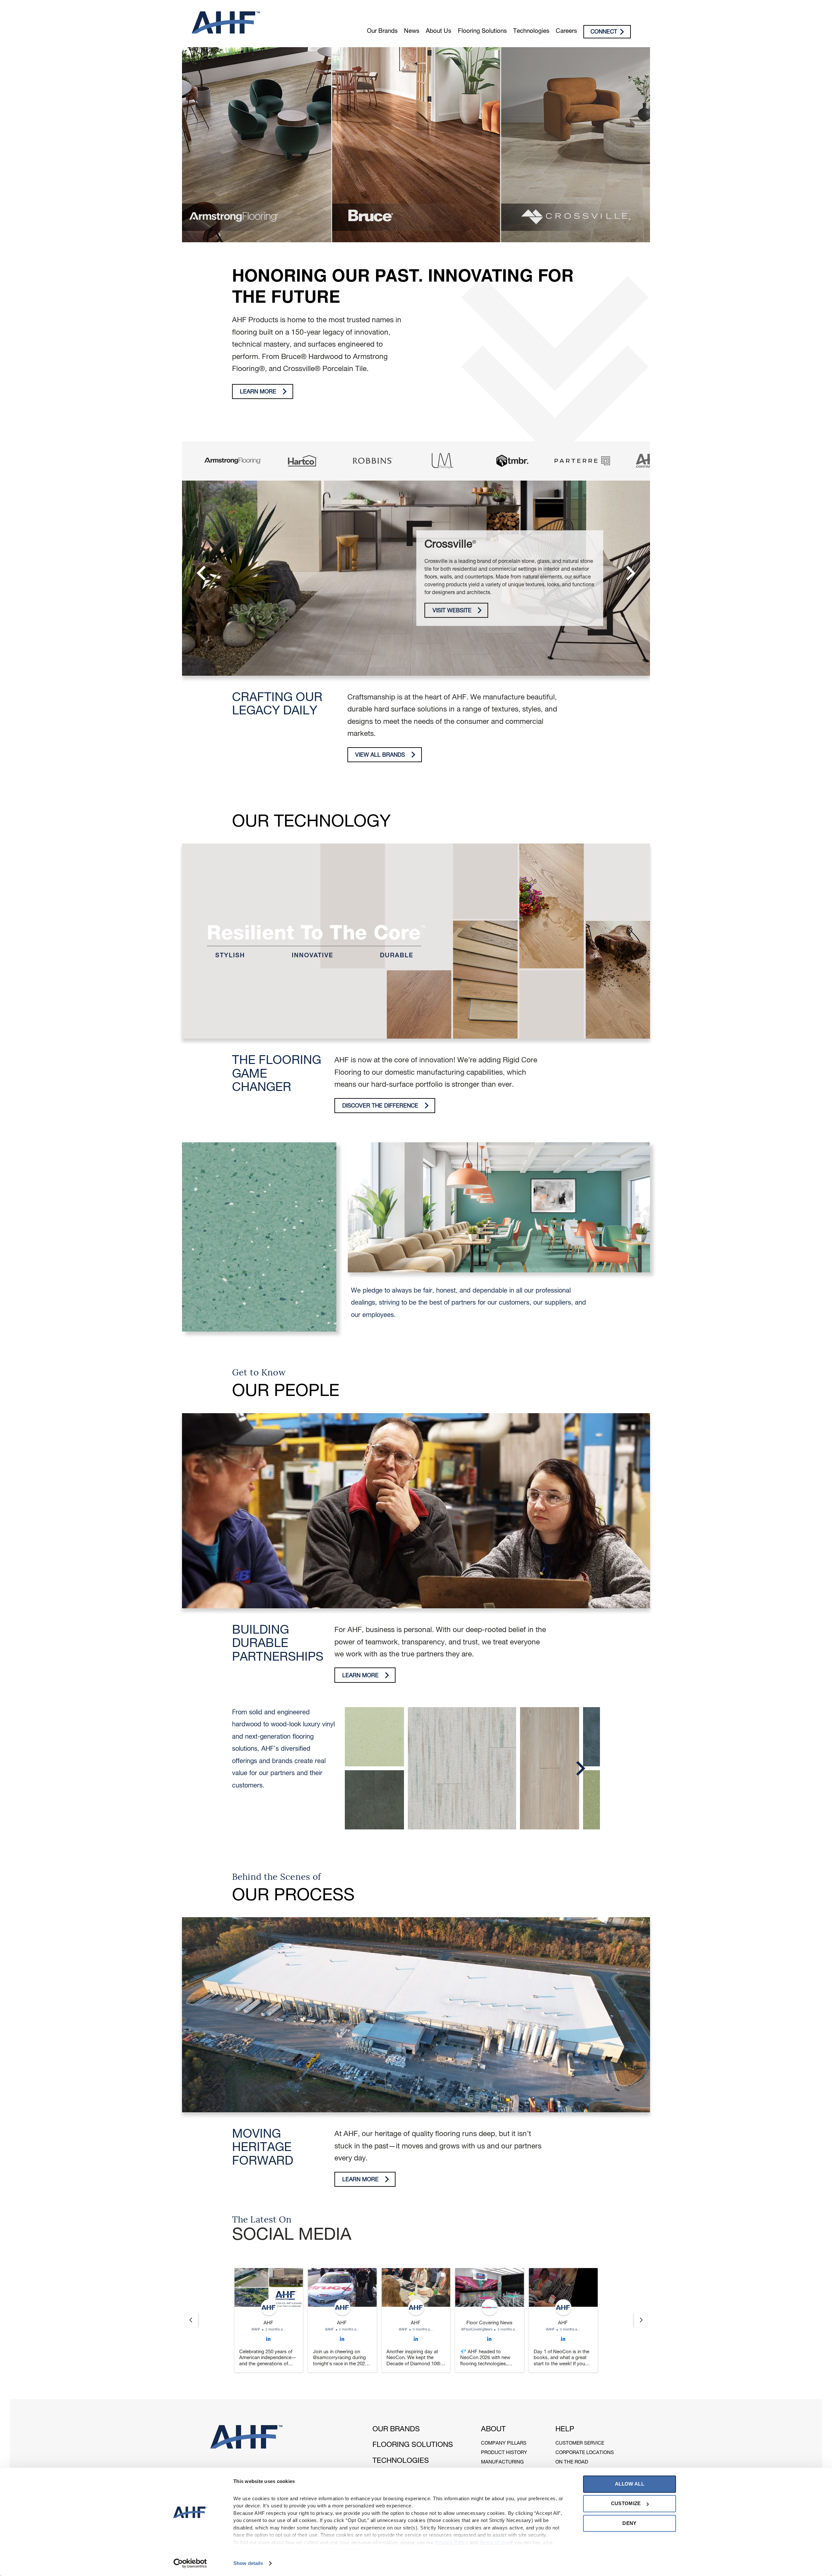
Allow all (630, 2484)
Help (565, 2430)
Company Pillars (504, 2443)
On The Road (572, 2462)
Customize (626, 2503)
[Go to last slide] (191, 2320)
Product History (504, 2453)
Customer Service (580, 2443)
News (412, 32)
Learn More (258, 392)
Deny (629, 2523)
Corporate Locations (585, 2453)
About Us (438, 32)
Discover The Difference (380, 1106)
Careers (566, 32)
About (493, 2430)
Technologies (531, 32)
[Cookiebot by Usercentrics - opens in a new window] (190, 2563)
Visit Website (452, 611)
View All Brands (380, 756)
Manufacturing (502, 2462)
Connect (604, 32)
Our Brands (382, 32)
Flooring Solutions (482, 32)
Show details (248, 2563)
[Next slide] (641, 2320)
